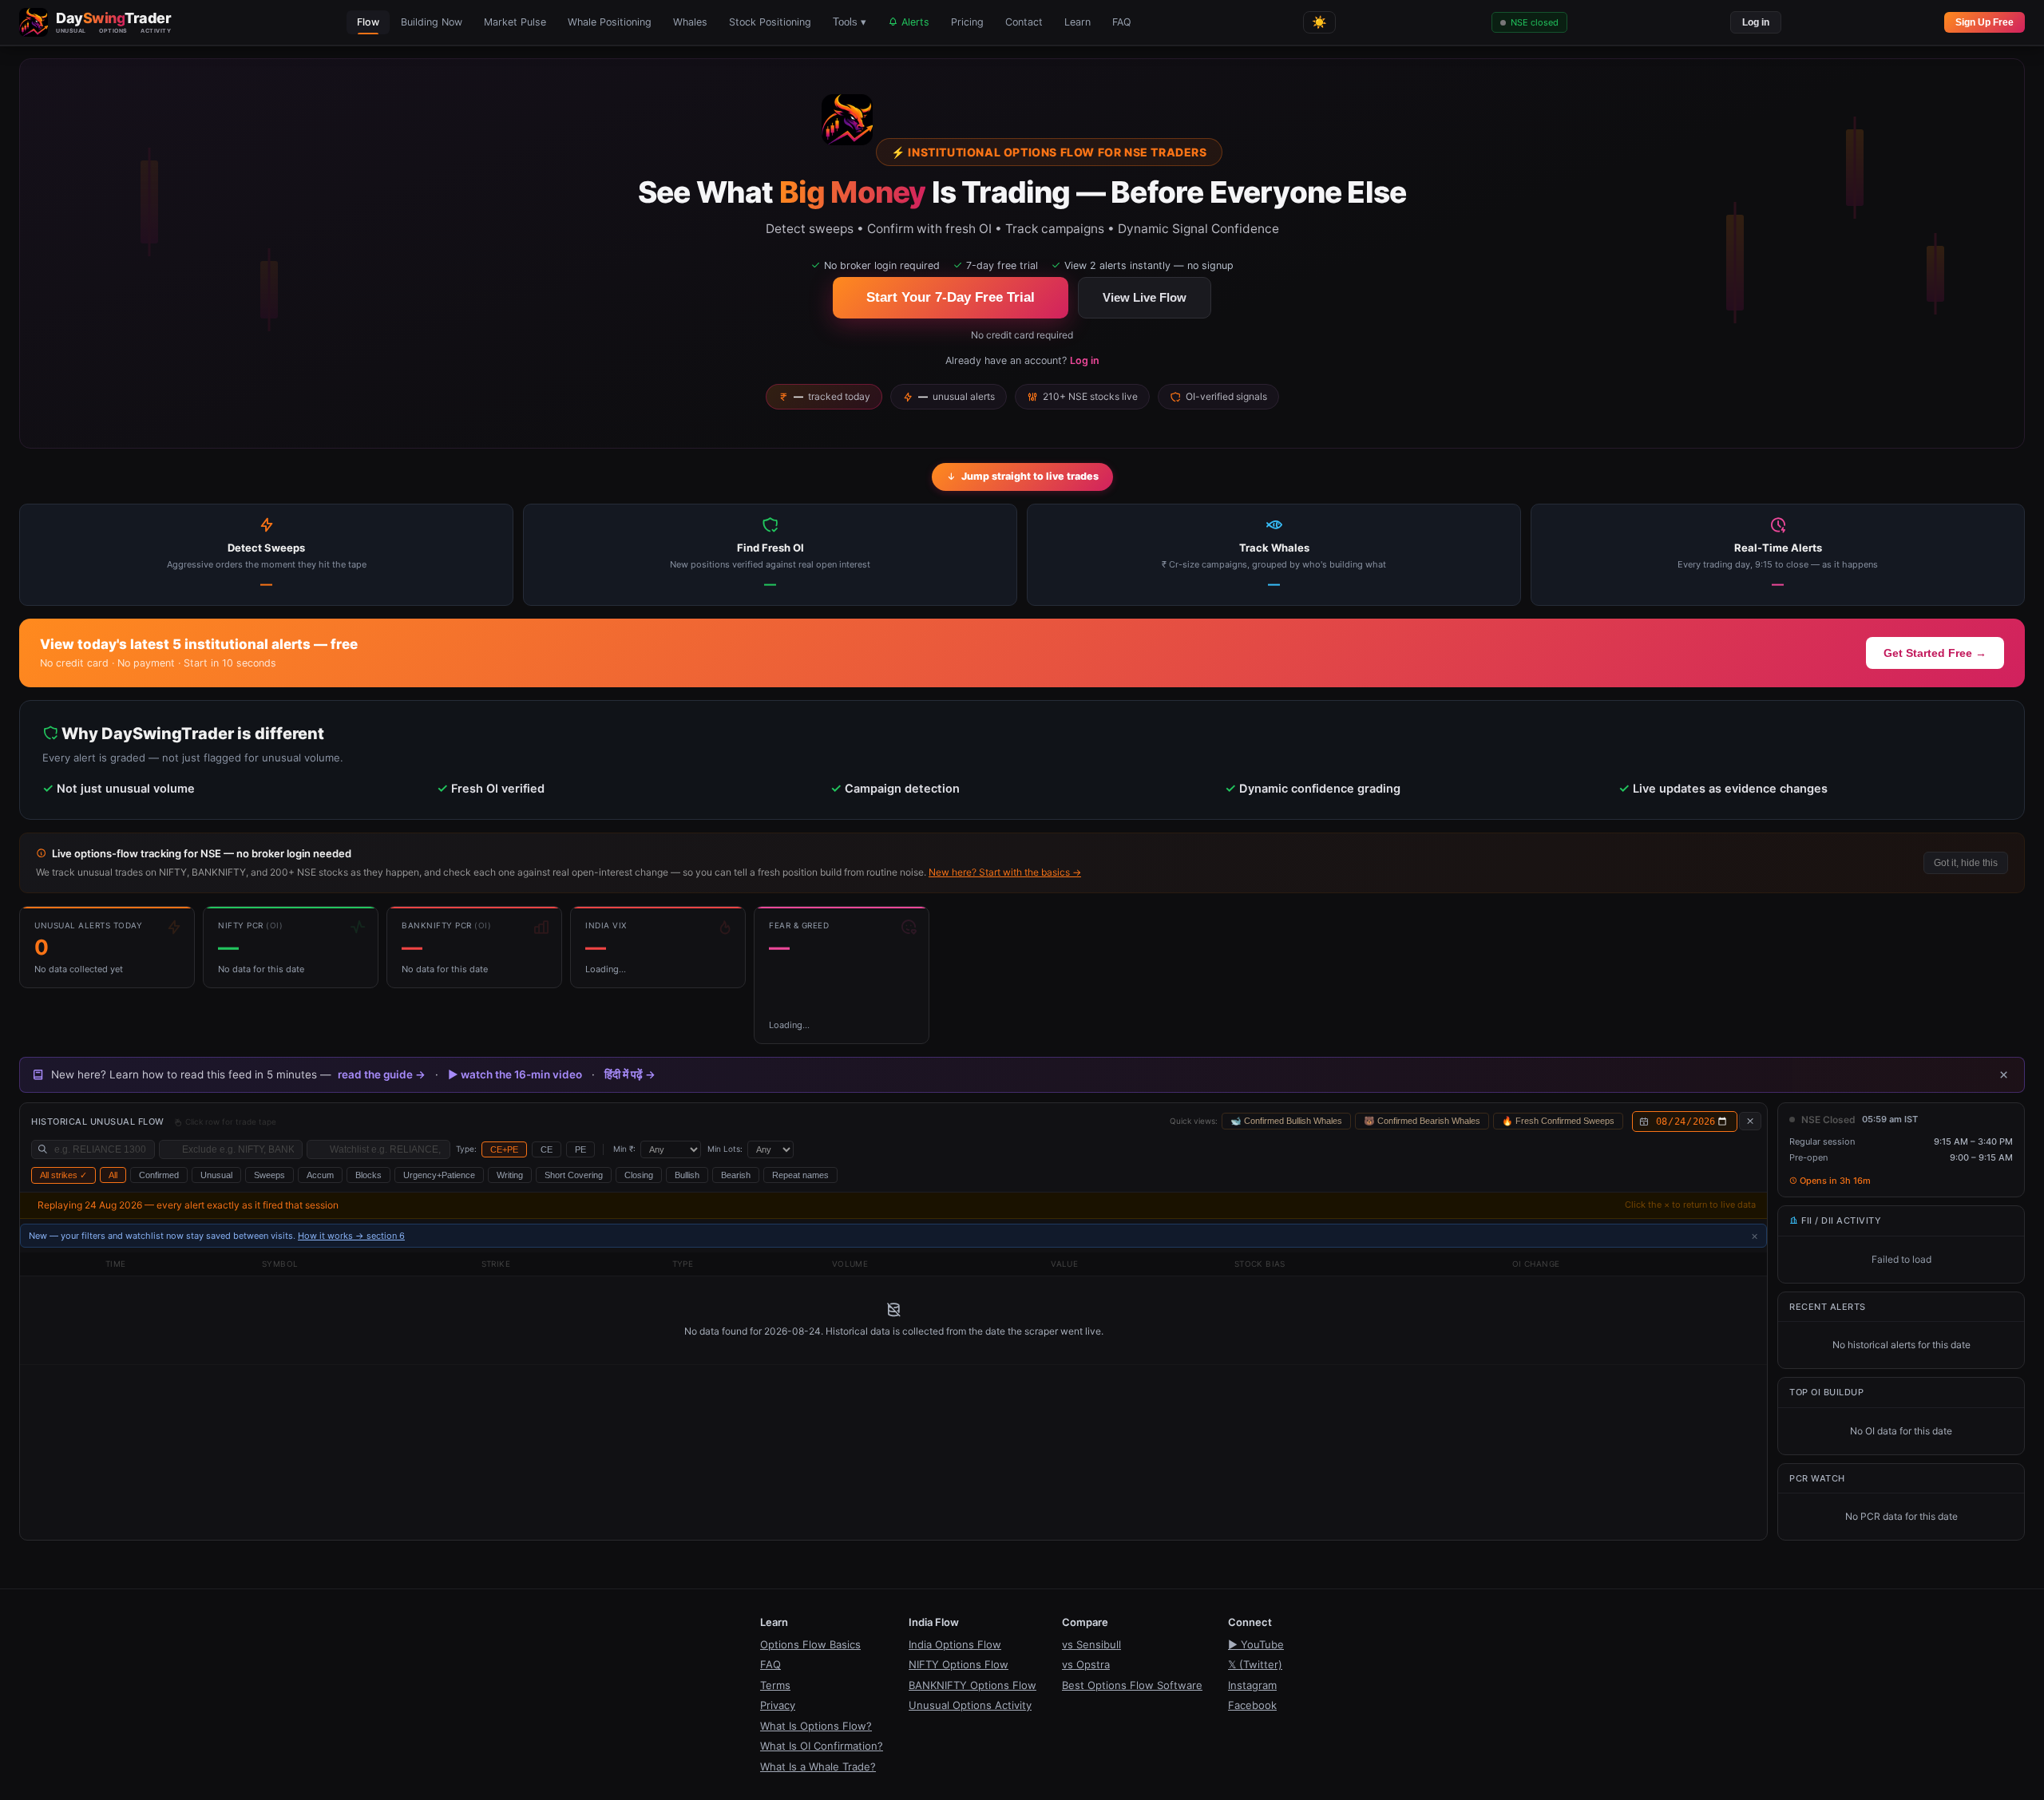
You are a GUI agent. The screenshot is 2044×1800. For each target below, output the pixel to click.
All (113, 1175)
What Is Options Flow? (816, 1726)
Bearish (736, 1175)
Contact (1024, 22)
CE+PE (504, 1149)
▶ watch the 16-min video (515, 1074)
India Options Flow (955, 1644)
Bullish (687, 1175)
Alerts (914, 22)
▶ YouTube (1256, 1644)
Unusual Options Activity (970, 1705)
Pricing (967, 22)
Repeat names (800, 1175)
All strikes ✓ (63, 1175)
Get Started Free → (1935, 653)
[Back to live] (1750, 1121)
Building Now (432, 22)
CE (547, 1149)
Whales (690, 22)
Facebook (1252, 1705)
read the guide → (382, 1074)
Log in (1756, 22)
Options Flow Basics (810, 1644)
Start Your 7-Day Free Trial (951, 297)
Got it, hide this (1966, 863)
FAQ (1122, 22)
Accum (320, 1175)
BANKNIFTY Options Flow (972, 1685)
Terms (775, 1685)
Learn (1077, 22)
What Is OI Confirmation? (822, 1746)
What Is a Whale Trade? (818, 1766)
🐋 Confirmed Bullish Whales (1286, 1121)
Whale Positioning (610, 22)
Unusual (216, 1175)
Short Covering (574, 1175)
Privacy (778, 1705)
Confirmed (159, 1175)
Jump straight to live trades (1030, 476)
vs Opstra (1086, 1664)
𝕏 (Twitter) (1255, 1664)
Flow (368, 22)
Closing (639, 1175)
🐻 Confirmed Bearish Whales (1422, 1121)
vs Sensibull (1091, 1644)
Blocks (368, 1175)
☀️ (1319, 22)
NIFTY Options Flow (959, 1664)
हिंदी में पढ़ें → (630, 1074)
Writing (510, 1175)
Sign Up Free (1985, 22)
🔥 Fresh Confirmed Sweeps (1558, 1121)
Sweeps (269, 1175)
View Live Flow (1145, 297)
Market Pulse (515, 22)
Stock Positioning (770, 22)
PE (580, 1149)
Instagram (1252, 1685)
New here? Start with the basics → (1005, 872)
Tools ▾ (850, 22)
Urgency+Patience (439, 1175)
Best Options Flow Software (1132, 1685)
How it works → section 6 (351, 1236)
